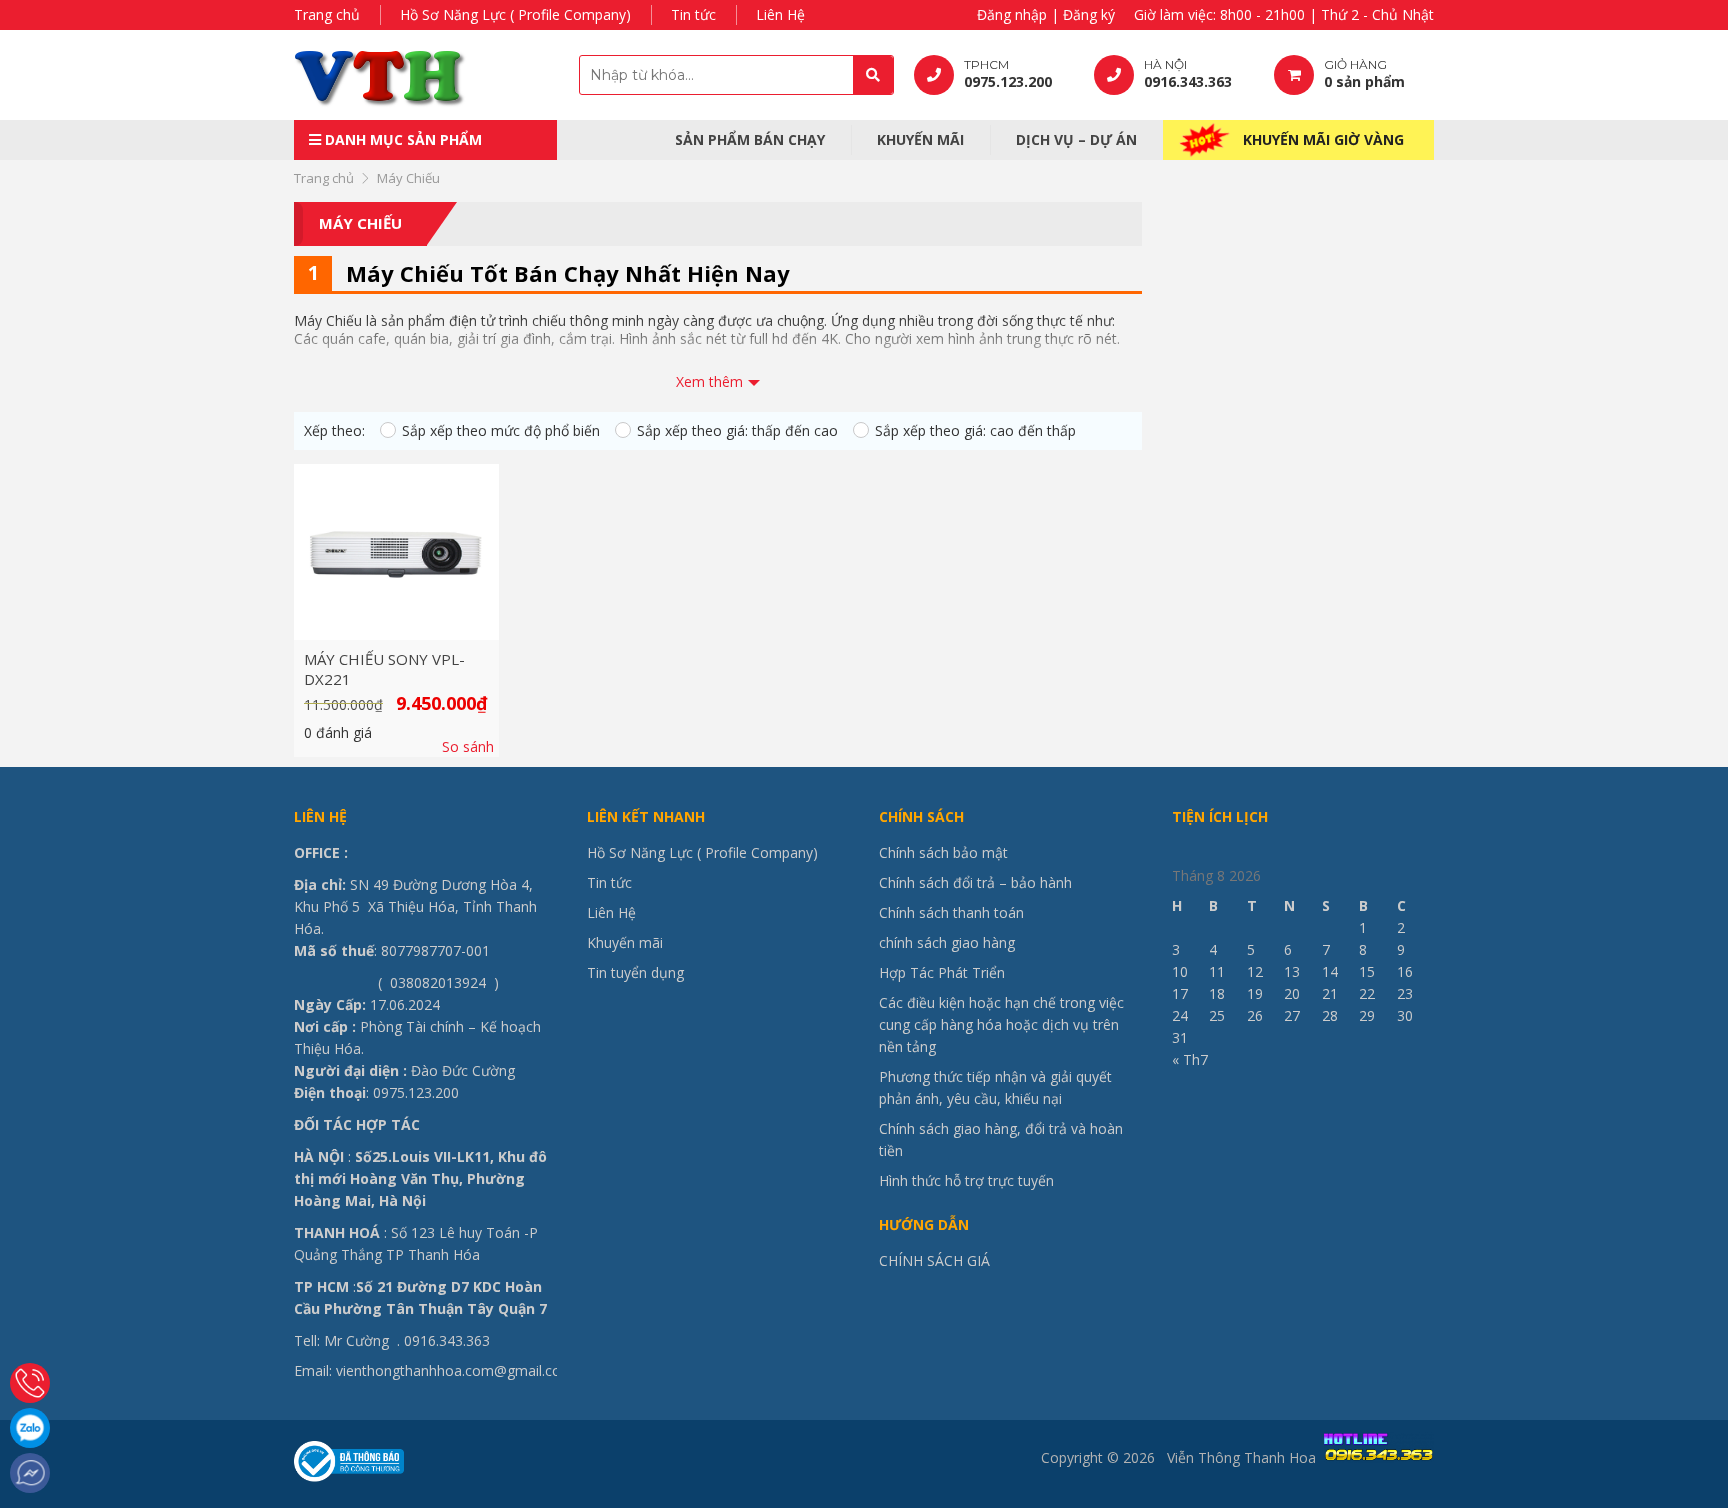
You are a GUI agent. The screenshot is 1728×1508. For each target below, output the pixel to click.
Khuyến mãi (920, 139)
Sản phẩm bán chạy (750, 139)
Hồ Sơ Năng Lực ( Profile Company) (515, 14)
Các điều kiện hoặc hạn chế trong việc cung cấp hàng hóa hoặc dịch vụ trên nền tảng (1001, 1024)
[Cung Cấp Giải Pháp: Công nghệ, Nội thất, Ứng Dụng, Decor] (419, 75)
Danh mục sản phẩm (401, 139)
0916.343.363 (447, 1340)
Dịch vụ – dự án (1076, 139)
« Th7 (1190, 1059)
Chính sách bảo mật (943, 852)
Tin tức (693, 14)
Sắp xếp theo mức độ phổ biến (501, 430)
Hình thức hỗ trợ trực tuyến (966, 1180)
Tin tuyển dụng (635, 972)
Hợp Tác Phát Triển (942, 972)
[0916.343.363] (30, 1383)
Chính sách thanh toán (951, 912)
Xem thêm (709, 382)
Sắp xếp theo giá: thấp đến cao (737, 430)
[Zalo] (30, 1428)
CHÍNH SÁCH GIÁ (934, 1260)
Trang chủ (327, 14)
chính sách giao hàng (947, 942)
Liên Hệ (780, 14)
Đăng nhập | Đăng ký (1046, 14)
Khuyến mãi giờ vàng (1323, 139)
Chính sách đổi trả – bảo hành (975, 882)
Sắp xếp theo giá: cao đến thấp (975, 430)
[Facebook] (30, 1473)
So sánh (468, 747)
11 (1217, 971)
